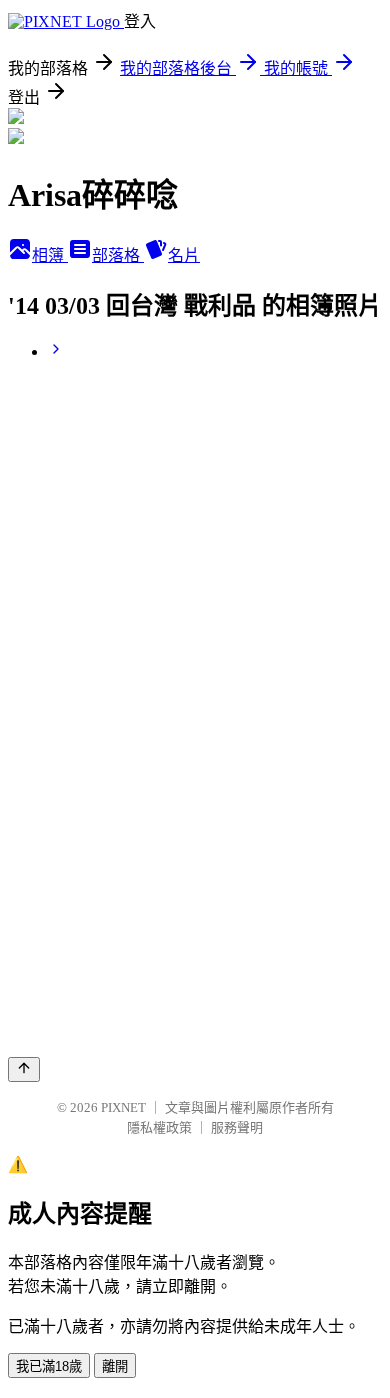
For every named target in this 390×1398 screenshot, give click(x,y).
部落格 (118, 255)
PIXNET (123, 1107)
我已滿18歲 (49, 1366)
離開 (115, 1366)
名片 (184, 255)
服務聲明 (237, 1127)
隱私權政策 (159, 1127)
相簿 (50, 255)
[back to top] (24, 1069)
